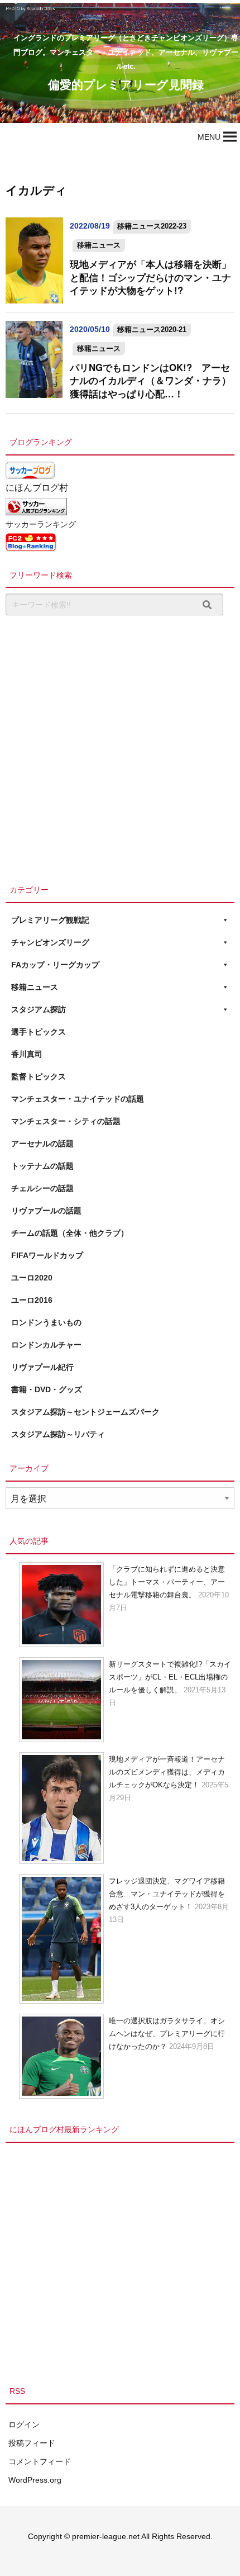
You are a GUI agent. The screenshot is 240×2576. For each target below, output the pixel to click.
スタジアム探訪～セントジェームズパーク (85, 1412)
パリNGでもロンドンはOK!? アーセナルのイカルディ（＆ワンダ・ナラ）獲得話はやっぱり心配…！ (150, 380)
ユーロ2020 (32, 1278)
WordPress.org (35, 2480)
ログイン (24, 2425)
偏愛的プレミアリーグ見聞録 (126, 84)
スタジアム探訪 (39, 1009)
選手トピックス (39, 1032)
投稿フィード (32, 2443)
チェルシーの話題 (42, 1188)
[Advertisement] (120, 747)
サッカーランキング (41, 524)
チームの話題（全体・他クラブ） (70, 1233)
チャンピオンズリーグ (50, 942)
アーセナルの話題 (42, 1144)
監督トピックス (39, 1076)
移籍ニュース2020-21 (152, 329)
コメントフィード (40, 2461)
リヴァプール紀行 (42, 1367)
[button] (209, 137)
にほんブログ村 (37, 488)
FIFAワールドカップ (47, 1255)
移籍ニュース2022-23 (152, 226)
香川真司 (27, 1054)
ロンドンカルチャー (46, 1345)
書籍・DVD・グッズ (47, 1389)
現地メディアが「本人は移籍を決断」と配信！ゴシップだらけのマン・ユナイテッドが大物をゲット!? (150, 277)
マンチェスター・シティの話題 (66, 1121)
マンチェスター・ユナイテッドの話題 (78, 1099)
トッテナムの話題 (42, 1166)
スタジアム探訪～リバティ (58, 1434)
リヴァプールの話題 (46, 1211)
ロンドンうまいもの (46, 1322)
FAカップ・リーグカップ (55, 965)
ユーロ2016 (32, 1300)
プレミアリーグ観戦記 (50, 920)
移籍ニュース (99, 245)
